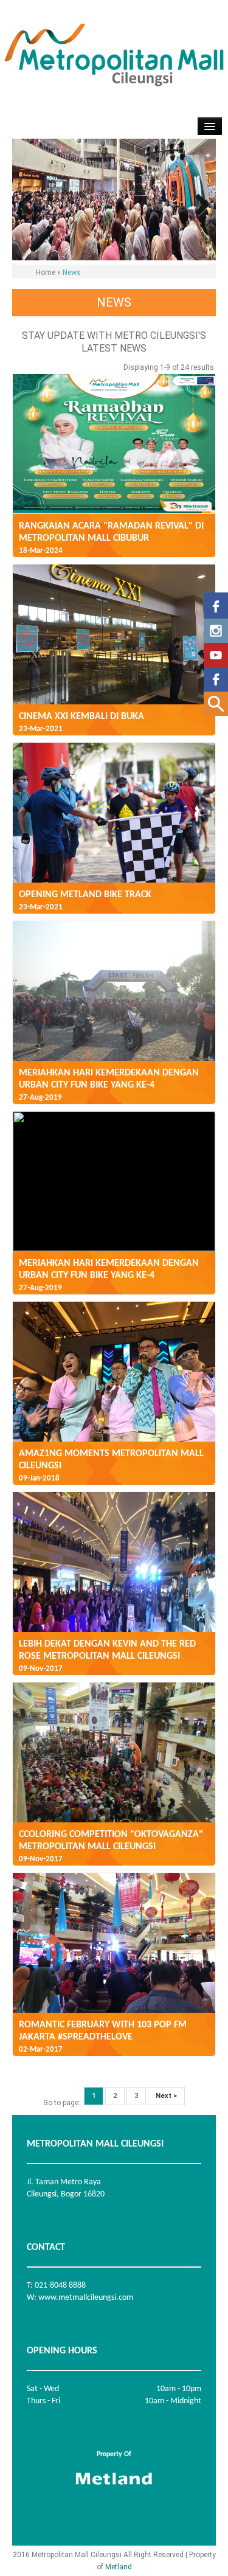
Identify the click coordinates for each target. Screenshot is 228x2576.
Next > (166, 2096)
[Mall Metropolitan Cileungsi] (216, 653)
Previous (30, 206)
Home (46, 273)
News (72, 273)
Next (198, 206)
